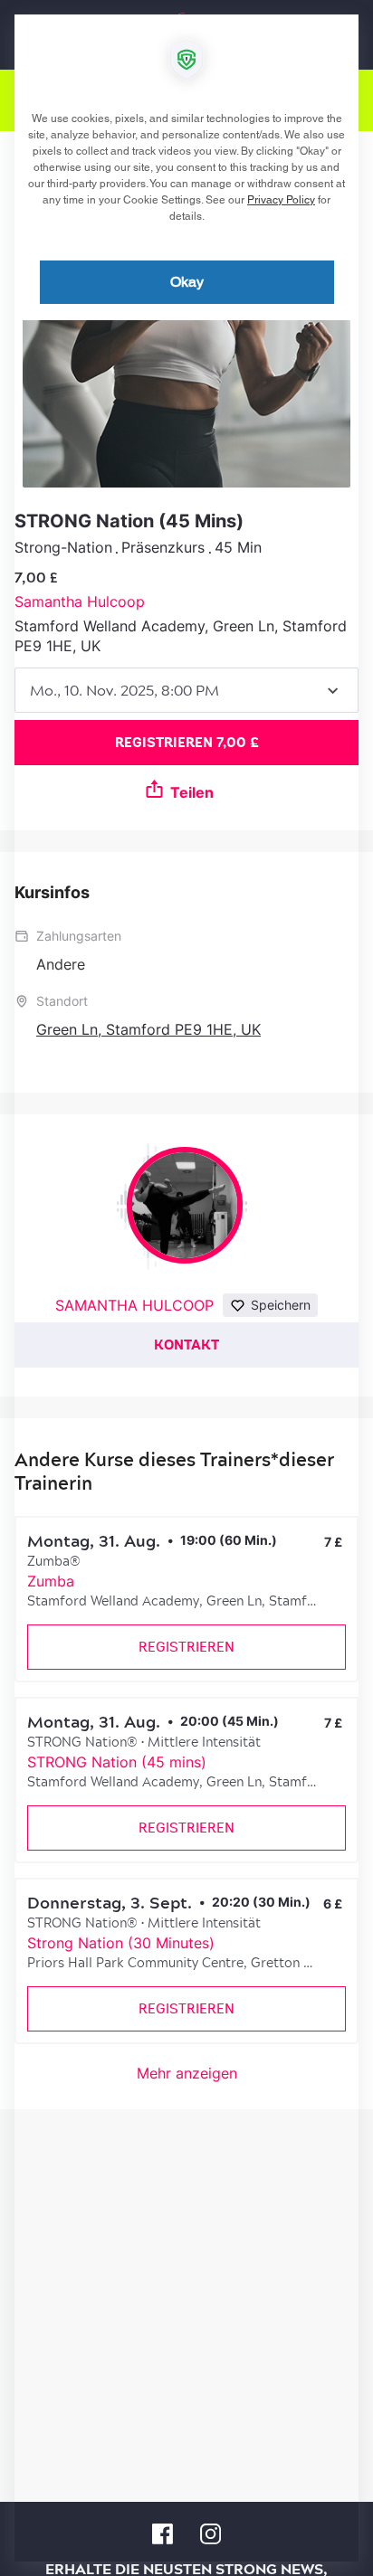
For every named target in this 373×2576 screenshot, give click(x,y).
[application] (186, 1288)
